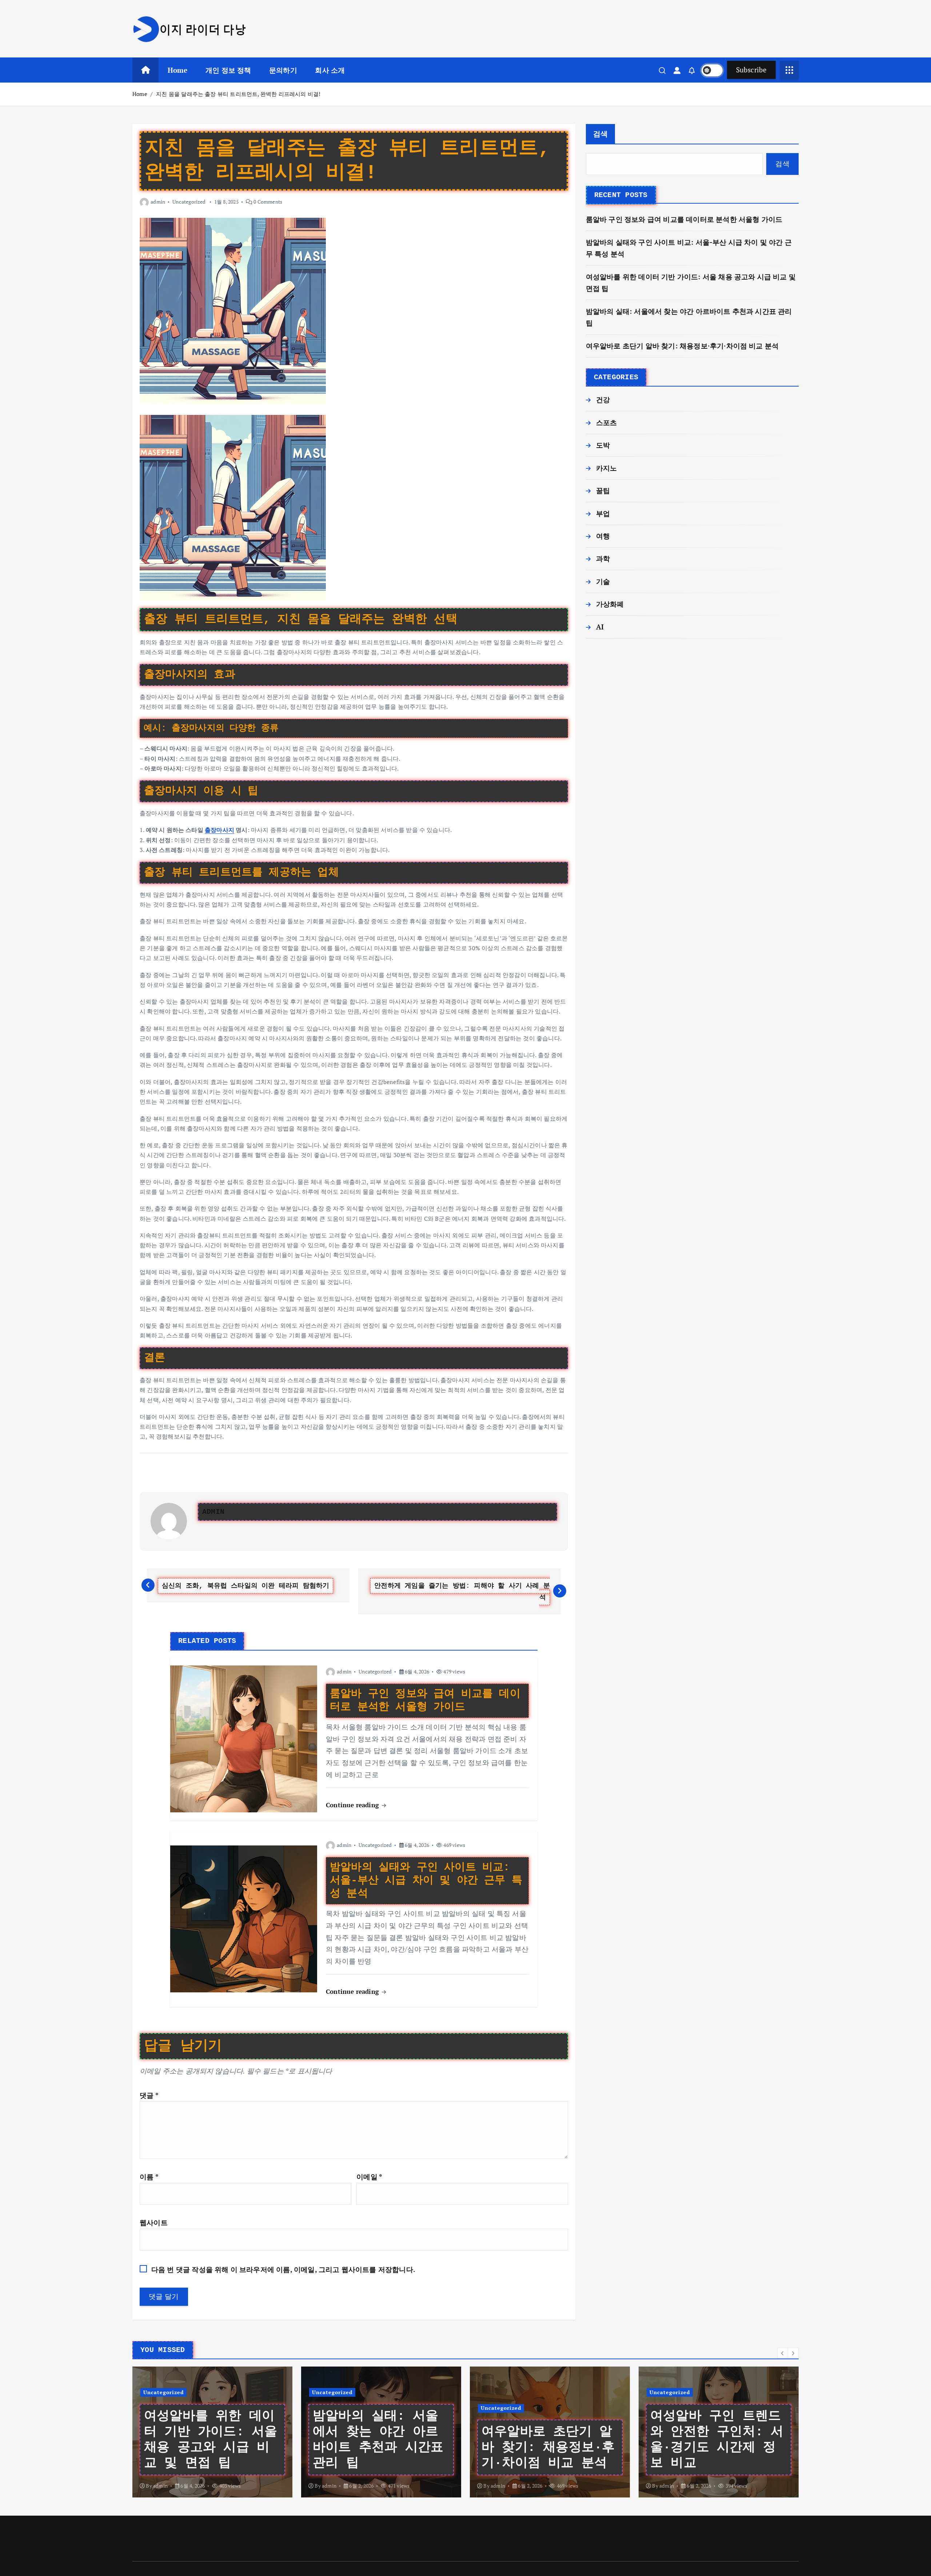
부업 (603, 513)
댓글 (149, 2095)
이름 (149, 2177)
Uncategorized (189, 202)
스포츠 (607, 422)
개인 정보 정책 (228, 70)
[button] (783, 2353)
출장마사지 (219, 830)
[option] (212, 2432)
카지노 (607, 468)
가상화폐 (610, 604)
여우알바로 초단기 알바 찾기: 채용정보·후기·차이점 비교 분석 (682, 346)
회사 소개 (330, 70)
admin (158, 202)
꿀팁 (603, 490)
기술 (603, 581)
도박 (603, 445)
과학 (603, 558)
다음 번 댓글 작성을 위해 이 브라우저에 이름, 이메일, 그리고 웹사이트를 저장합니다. (283, 2269)
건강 (603, 399)
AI (600, 627)
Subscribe (751, 70)
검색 (601, 134)
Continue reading (353, 1805)
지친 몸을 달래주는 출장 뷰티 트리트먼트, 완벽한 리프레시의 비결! (238, 94)
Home (178, 70)
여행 (603, 536)
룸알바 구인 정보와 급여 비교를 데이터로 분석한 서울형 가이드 (684, 219)
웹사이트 (154, 2222)
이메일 (369, 2177)
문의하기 (283, 70)
